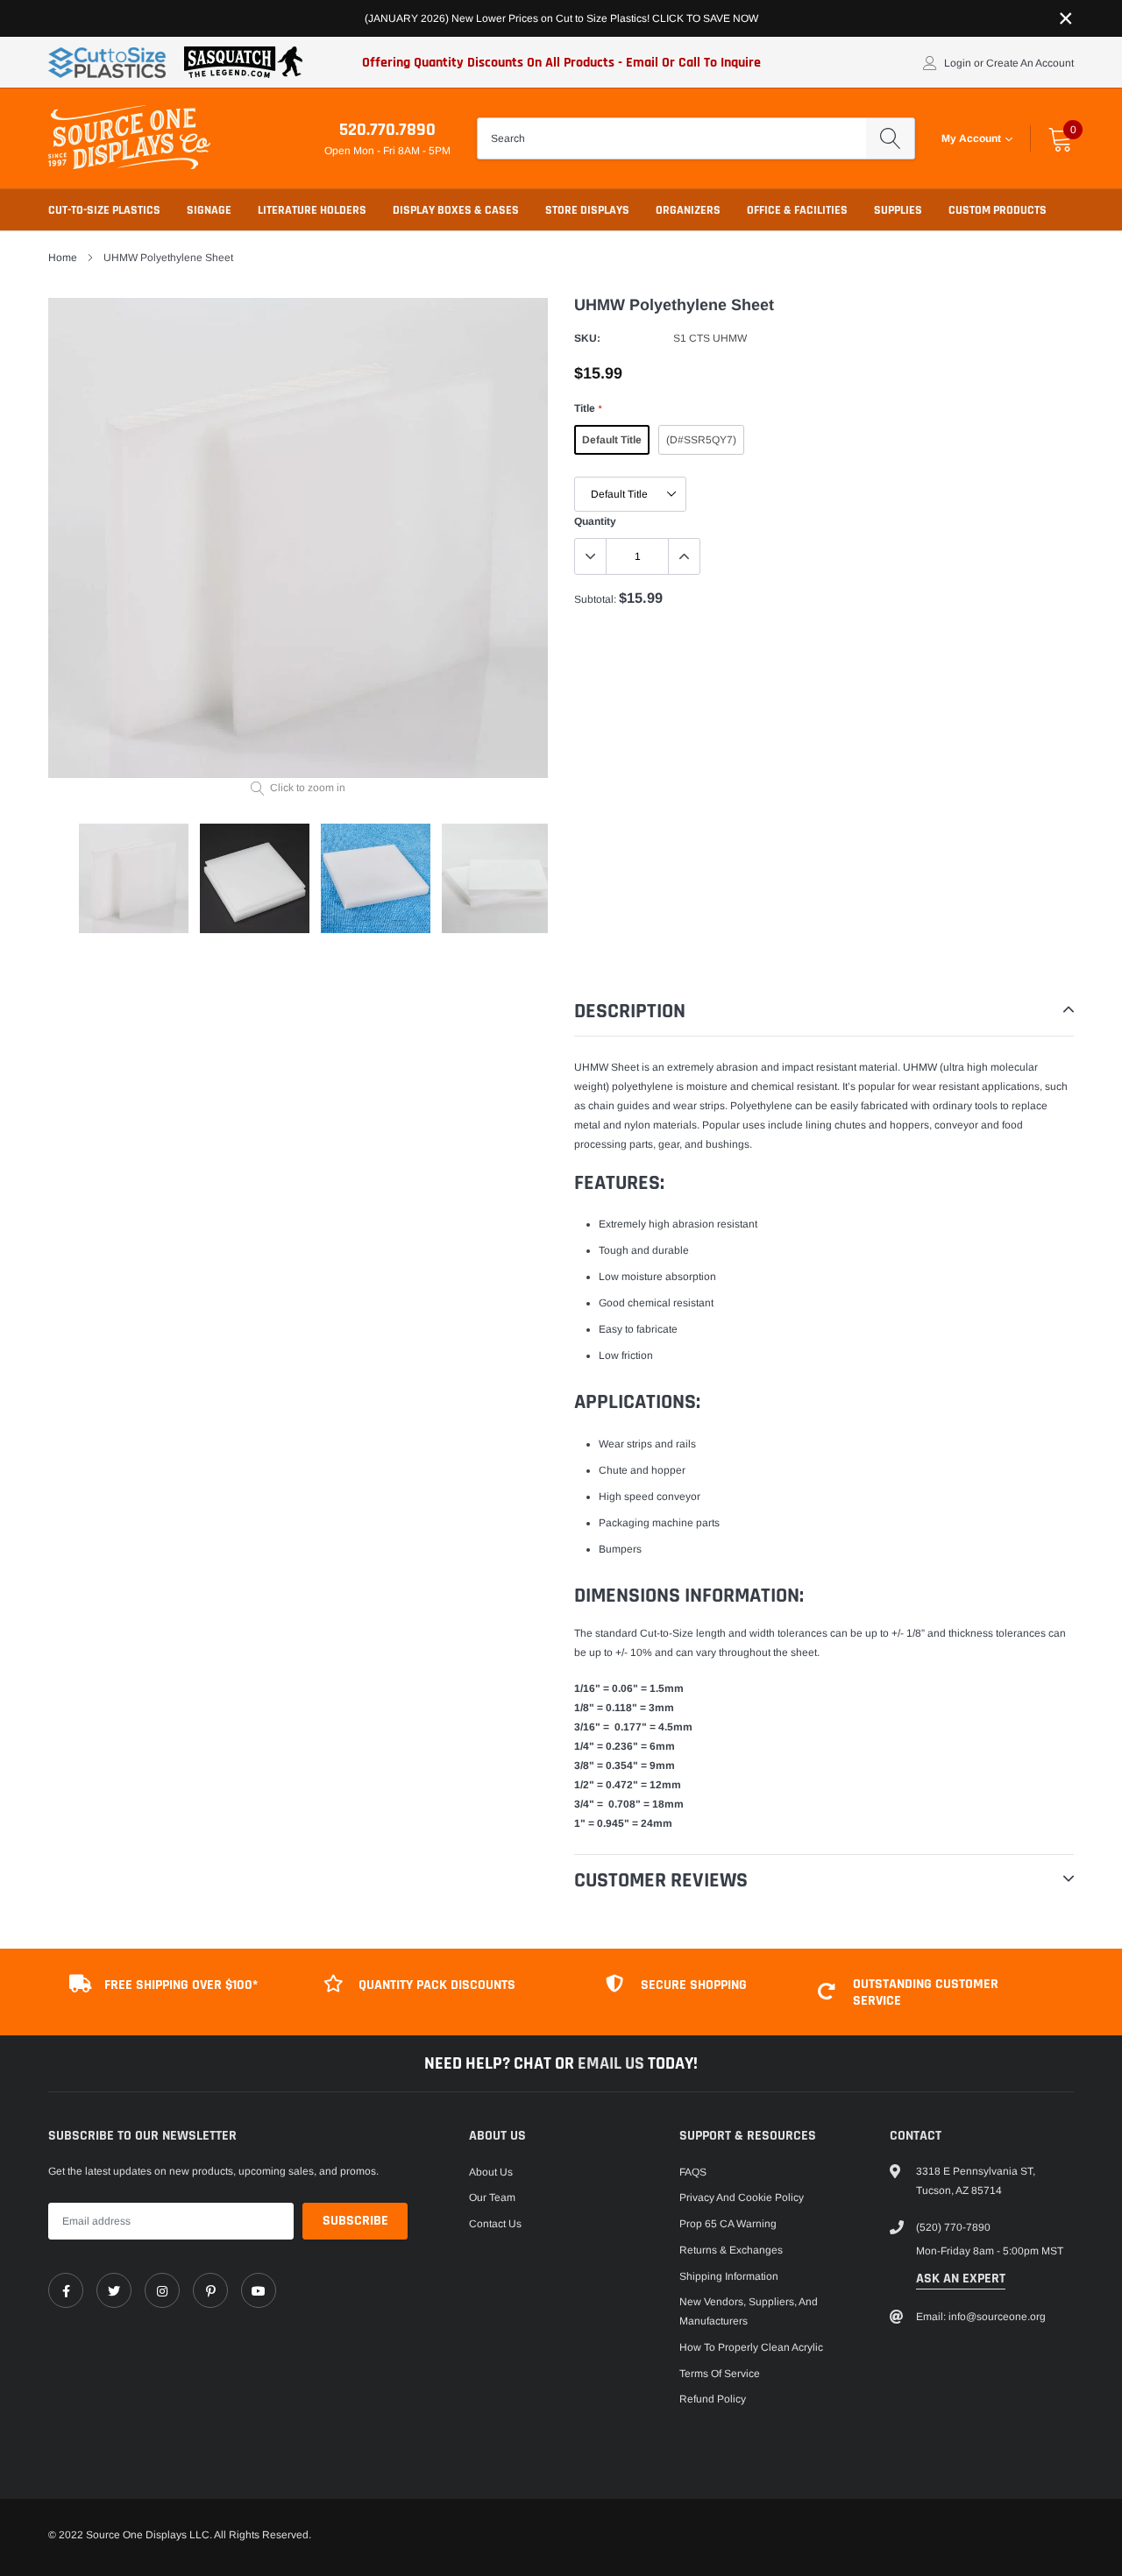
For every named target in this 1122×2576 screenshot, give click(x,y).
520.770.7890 (387, 130)
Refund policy (713, 2399)
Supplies (898, 210)
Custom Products (998, 210)
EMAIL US (613, 2063)
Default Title (612, 440)
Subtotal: (595, 599)
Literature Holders (312, 210)
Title (588, 408)
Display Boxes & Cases (456, 210)
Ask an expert (961, 2279)
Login (958, 63)
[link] (66, 2290)
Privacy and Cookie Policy (742, 2197)
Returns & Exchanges (731, 2250)
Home (63, 258)
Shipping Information (729, 2276)
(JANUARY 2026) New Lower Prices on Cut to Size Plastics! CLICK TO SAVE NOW (561, 18)
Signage (209, 210)
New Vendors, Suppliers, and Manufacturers (749, 2311)
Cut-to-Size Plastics (104, 210)
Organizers (688, 210)
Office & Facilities (797, 210)
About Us (491, 2172)
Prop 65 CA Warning (728, 2224)
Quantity (595, 521)
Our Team (492, 2197)
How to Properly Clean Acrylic (751, 2347)
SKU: (587, 338)
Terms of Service (720, 2374)
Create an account (1030, 63)
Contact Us (495, 2224)
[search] (890, 138)
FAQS (693, 2172)
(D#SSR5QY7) (701, 440)
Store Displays (587, 210)
